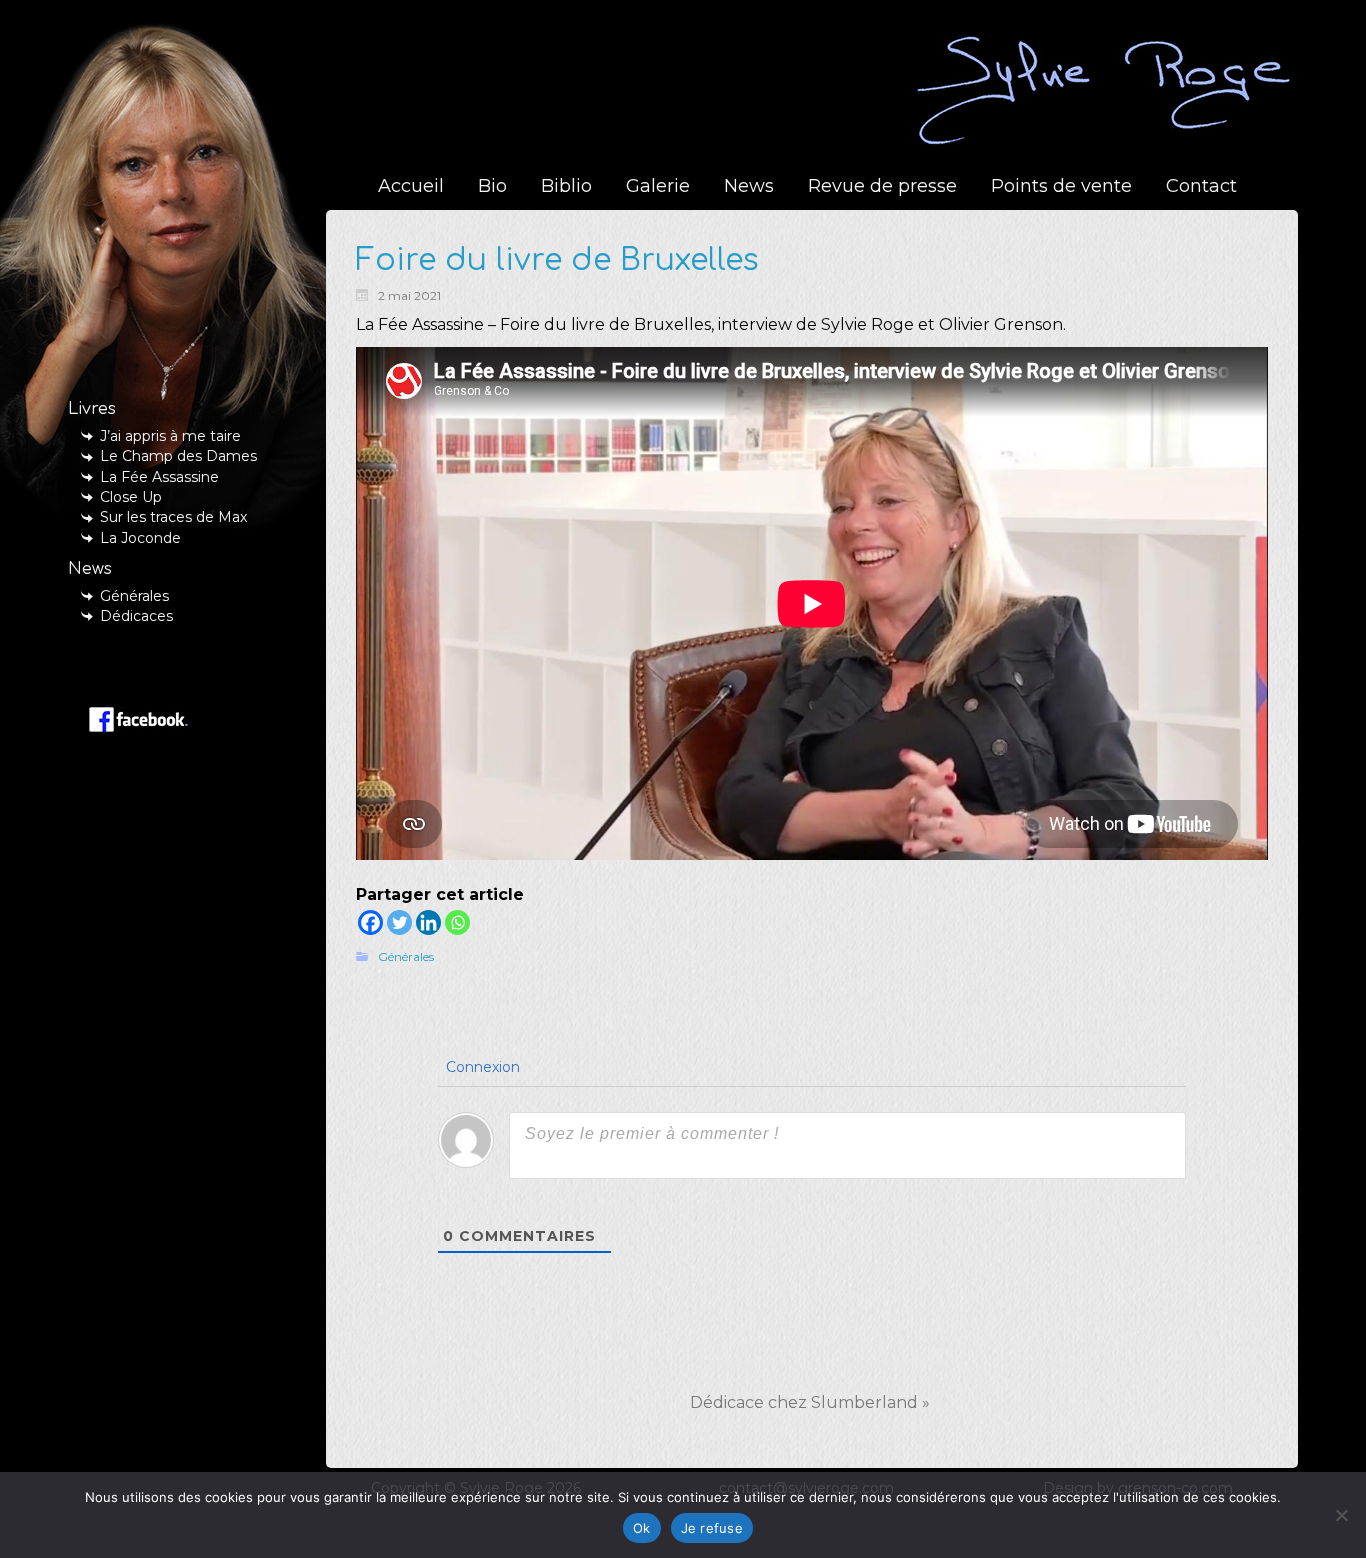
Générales (406, 956)
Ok (642, 1528)
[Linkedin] (428, 922)
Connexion (481, 1067)
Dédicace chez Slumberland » (810, 1402)
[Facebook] (370, 922)
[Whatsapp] (457, 922)
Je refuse (712, 1528)
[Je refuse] (1341, 1515)
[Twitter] (399, 922)
